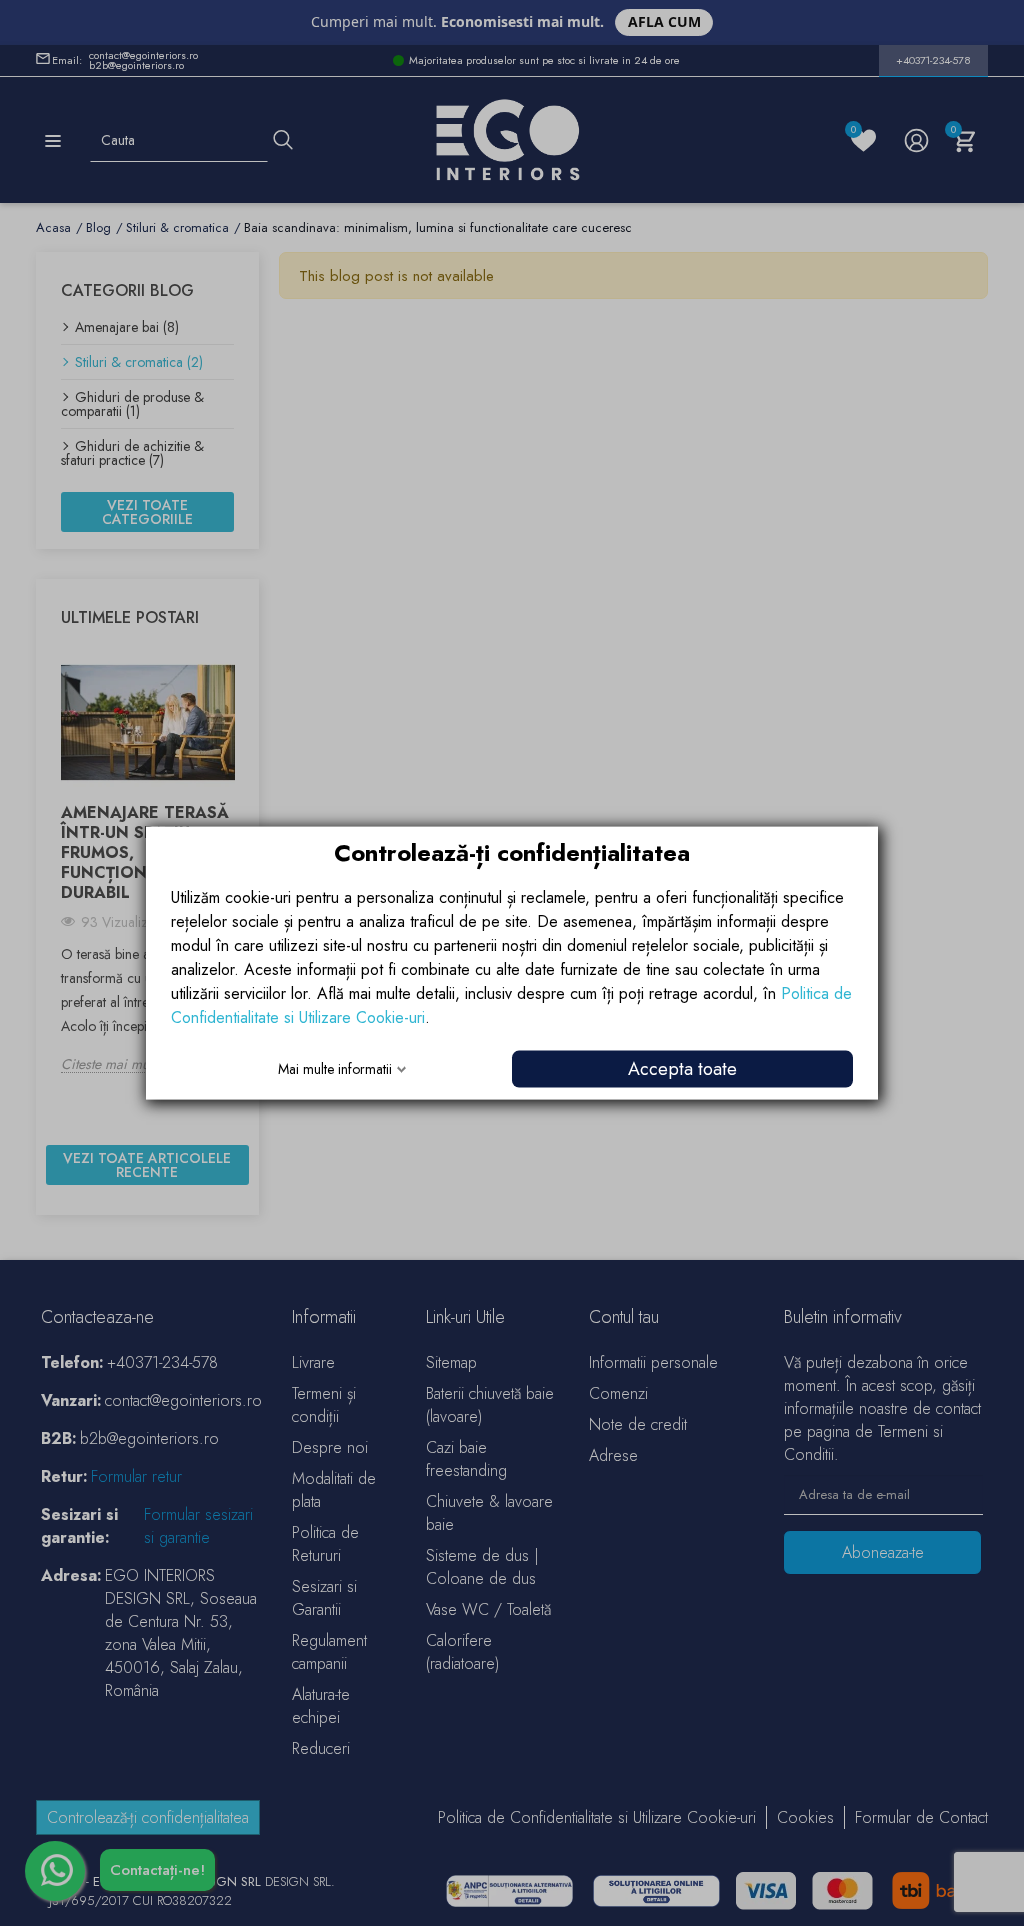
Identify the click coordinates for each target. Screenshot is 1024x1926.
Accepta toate (682, 1068)
